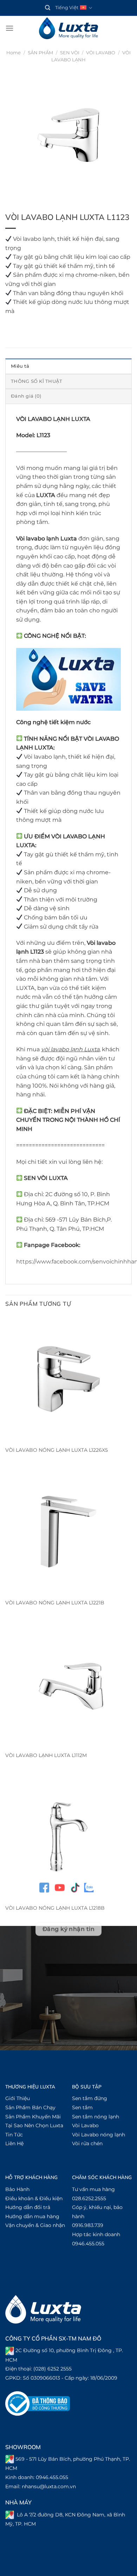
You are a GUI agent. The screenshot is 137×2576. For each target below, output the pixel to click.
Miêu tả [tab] (20, 366)
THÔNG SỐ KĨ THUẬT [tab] (37, 381)
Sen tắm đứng (90, 2098)
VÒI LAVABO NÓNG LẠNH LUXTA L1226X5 (57, 1450)
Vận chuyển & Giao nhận (35, 2225)
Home (14, 53)
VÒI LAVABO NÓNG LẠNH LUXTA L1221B (55, 1603)
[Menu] (9, 28)
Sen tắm (82, 2107)
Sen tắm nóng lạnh (96, 2117)
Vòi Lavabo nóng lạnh (99, 2135)
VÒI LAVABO (101, 53)
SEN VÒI (70, 53)
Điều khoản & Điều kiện (34, 2198)
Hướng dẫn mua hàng (32, 2216)
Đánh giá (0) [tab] (26, 396)
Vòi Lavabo (85, 2125)
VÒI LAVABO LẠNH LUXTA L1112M (46, 1755)
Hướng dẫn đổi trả (28, 2207)
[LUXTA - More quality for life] (68, 28)
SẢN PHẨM (40, 53)
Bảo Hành (17, 2189)
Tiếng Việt (67, 8)
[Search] (48, 8)
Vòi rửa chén (87, 2143)
